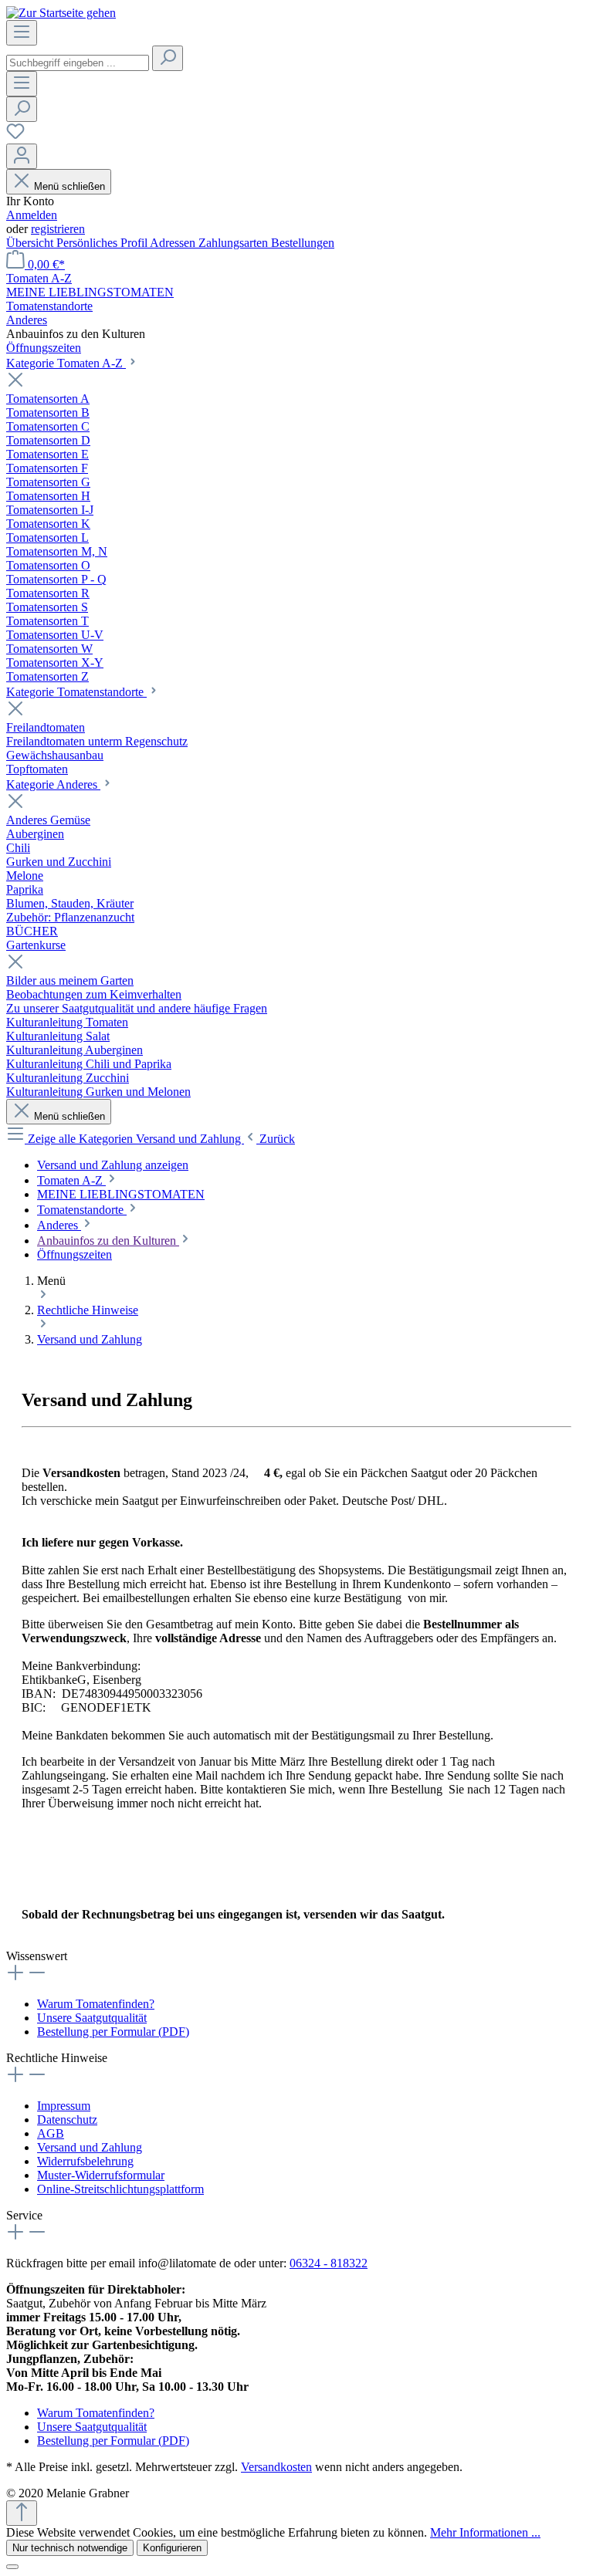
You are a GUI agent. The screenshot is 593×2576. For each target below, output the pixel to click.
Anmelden (32, 215)
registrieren (58, 229)
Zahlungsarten (235, 243)
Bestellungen (303, 243)
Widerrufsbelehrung (85, 2161)
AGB (51, 2133)
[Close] (12, 2567)
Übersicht (31, 243)
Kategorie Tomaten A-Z (66, 363)
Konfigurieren (172, 2548)
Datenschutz (67, 2120)
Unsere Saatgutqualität (92, 2018)
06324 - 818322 (329, 2263)
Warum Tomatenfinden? (96, 2004)
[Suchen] (168, 58)
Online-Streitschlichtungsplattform (120, 2189)
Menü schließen (69, 186)
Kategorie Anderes (53, 784)
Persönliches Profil (103, 243)
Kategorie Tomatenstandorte (76, 692)
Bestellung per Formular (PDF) (113, 2032)
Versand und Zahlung (90, 2147)
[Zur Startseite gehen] (61, 13)
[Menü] (22, 33)
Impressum (64, 2106)
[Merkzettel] (15, 136)
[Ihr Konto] (22, 156)
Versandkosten (276, 2467)
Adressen (174, 243)
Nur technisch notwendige (70, 2548)
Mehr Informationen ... (485, 2532)
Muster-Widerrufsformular (101, 2175)
